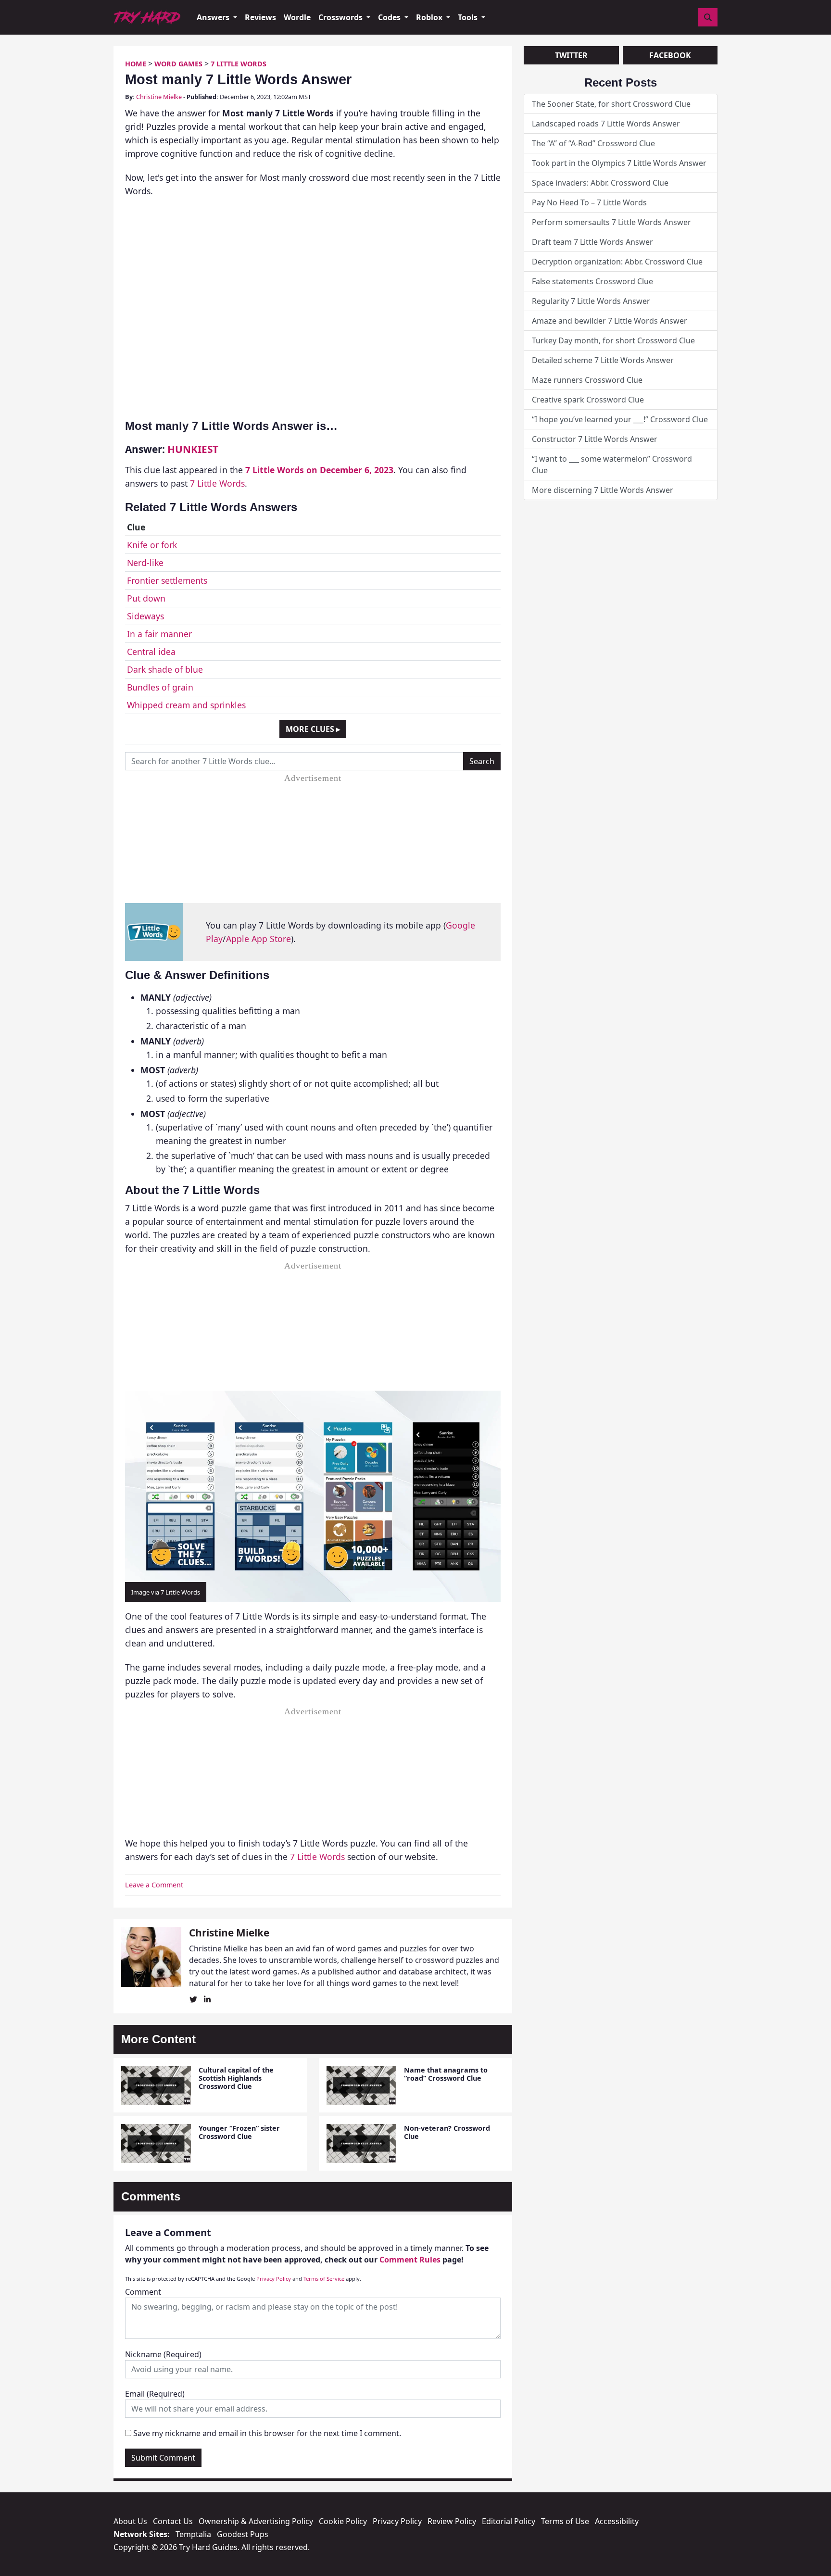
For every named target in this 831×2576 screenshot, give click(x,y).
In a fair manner (159, 634)
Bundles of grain (160, 687)
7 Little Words (239, 64)
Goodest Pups (243, 2534)
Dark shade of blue (165, 669)
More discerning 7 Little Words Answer (603, 490)
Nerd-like (145, 563)
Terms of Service (324, 2279)
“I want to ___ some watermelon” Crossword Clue (612, 465)
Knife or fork (152, 545)
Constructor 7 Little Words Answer (595, 439)
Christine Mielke (159, 97)
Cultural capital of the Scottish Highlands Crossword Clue (236, 2078)
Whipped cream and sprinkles (186, 705)
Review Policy (452, 2521)
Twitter (571, 55)
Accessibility (617, 2521)
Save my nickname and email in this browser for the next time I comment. (267, 2433)
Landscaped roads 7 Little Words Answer (606, 124)
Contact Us (173, 2521)
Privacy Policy (274, 2279)
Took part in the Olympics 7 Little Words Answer (619, 163)
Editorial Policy (509, 2521)
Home (136, 64)
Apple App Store (258, 939)
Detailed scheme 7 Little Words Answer (603, 360)
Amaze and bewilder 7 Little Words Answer (610, 321)
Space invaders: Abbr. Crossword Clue (600, 183)
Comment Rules (410, 2260)
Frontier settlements (167, 580)
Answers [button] (214, 17)
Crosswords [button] (341, 17)
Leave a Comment (154, 1885)
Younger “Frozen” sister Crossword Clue (239, 2132)
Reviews (260, 17)
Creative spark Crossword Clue (588, 400)
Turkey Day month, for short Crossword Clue (613, 340)
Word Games (178, 64)
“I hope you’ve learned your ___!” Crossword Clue (620, 419)
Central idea (151, 652)
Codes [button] (390, 17)
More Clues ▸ (313, 729)
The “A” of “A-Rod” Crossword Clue (593, 143)
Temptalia (193, 2534)
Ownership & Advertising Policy (256, 2521)
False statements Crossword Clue (592, 281)
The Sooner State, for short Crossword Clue (611, 104)
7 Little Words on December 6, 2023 (319, 470)
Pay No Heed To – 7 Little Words (589, 202)
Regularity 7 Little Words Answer (591, 301)
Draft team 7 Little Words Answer (592, 242)
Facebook (670, 55)
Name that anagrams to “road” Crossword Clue (446, 2074)
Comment (143, 2292)
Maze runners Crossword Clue (587, 380)
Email (155, 2394)
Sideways (145, 616)
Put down (146, 598)
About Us (130, 2521)
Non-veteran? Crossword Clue (447, 2132)
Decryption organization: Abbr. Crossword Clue (617, 262)
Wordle (297, 17)
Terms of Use (565, 2521)
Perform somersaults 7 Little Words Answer (611, 222)
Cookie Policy (343, 2521)
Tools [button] (469, 17)
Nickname (163, 2354)
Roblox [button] (430, 17)
